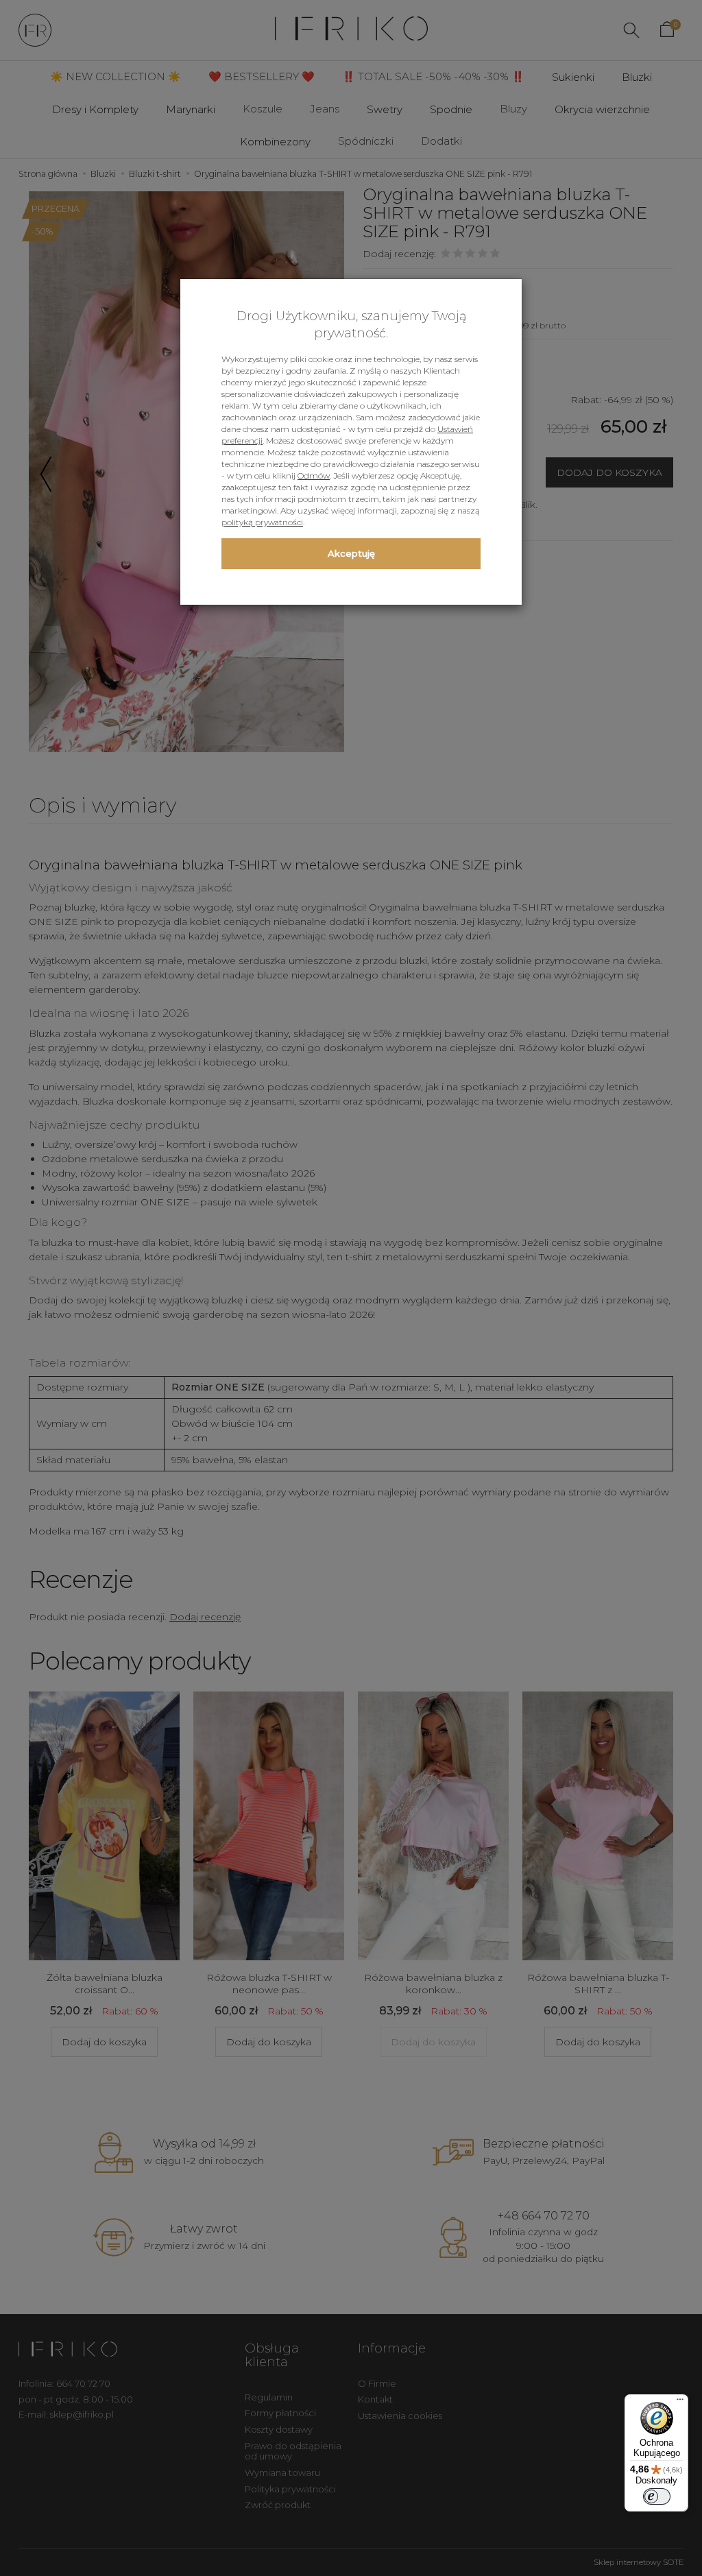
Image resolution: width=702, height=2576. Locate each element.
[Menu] (680, 2403)
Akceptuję (351, 553)
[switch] (657, 2496)
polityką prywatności (262, 522)
